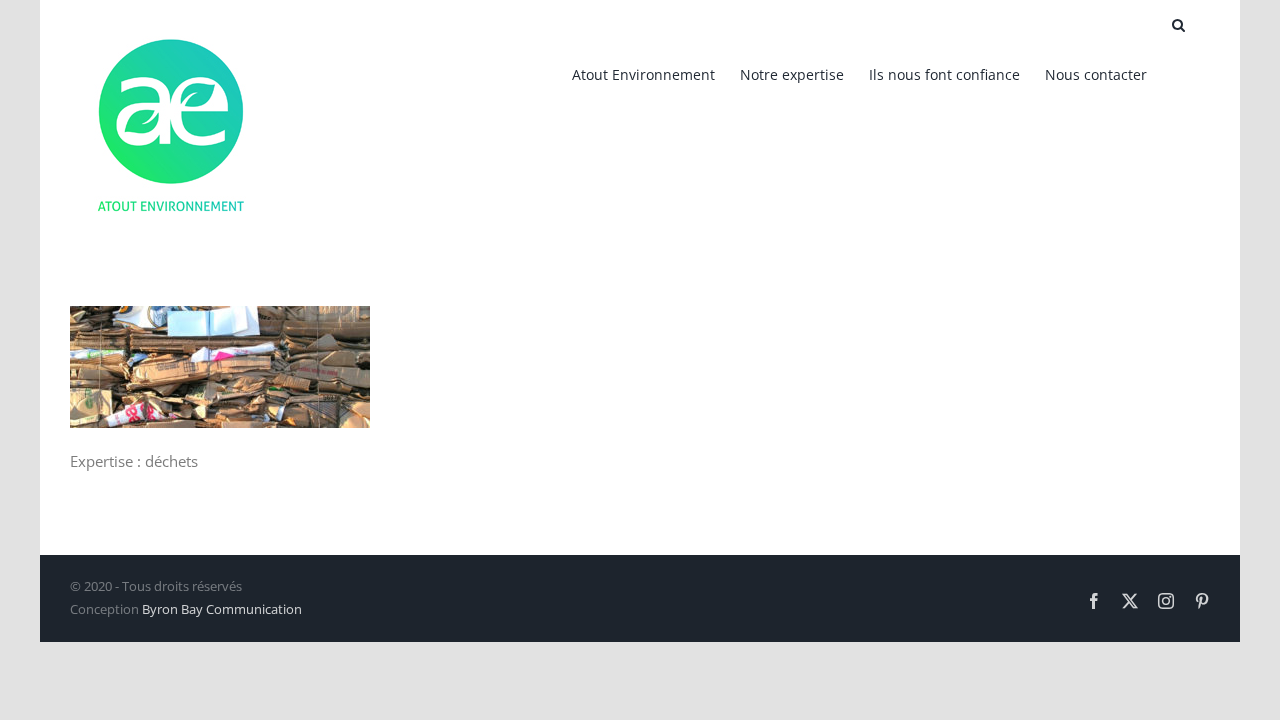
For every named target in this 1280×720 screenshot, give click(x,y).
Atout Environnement (643, 74)
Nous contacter (1096, 74)
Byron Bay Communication (222, 609)
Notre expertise (792, 74)
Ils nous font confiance (944, 74)
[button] (1178, 25)
